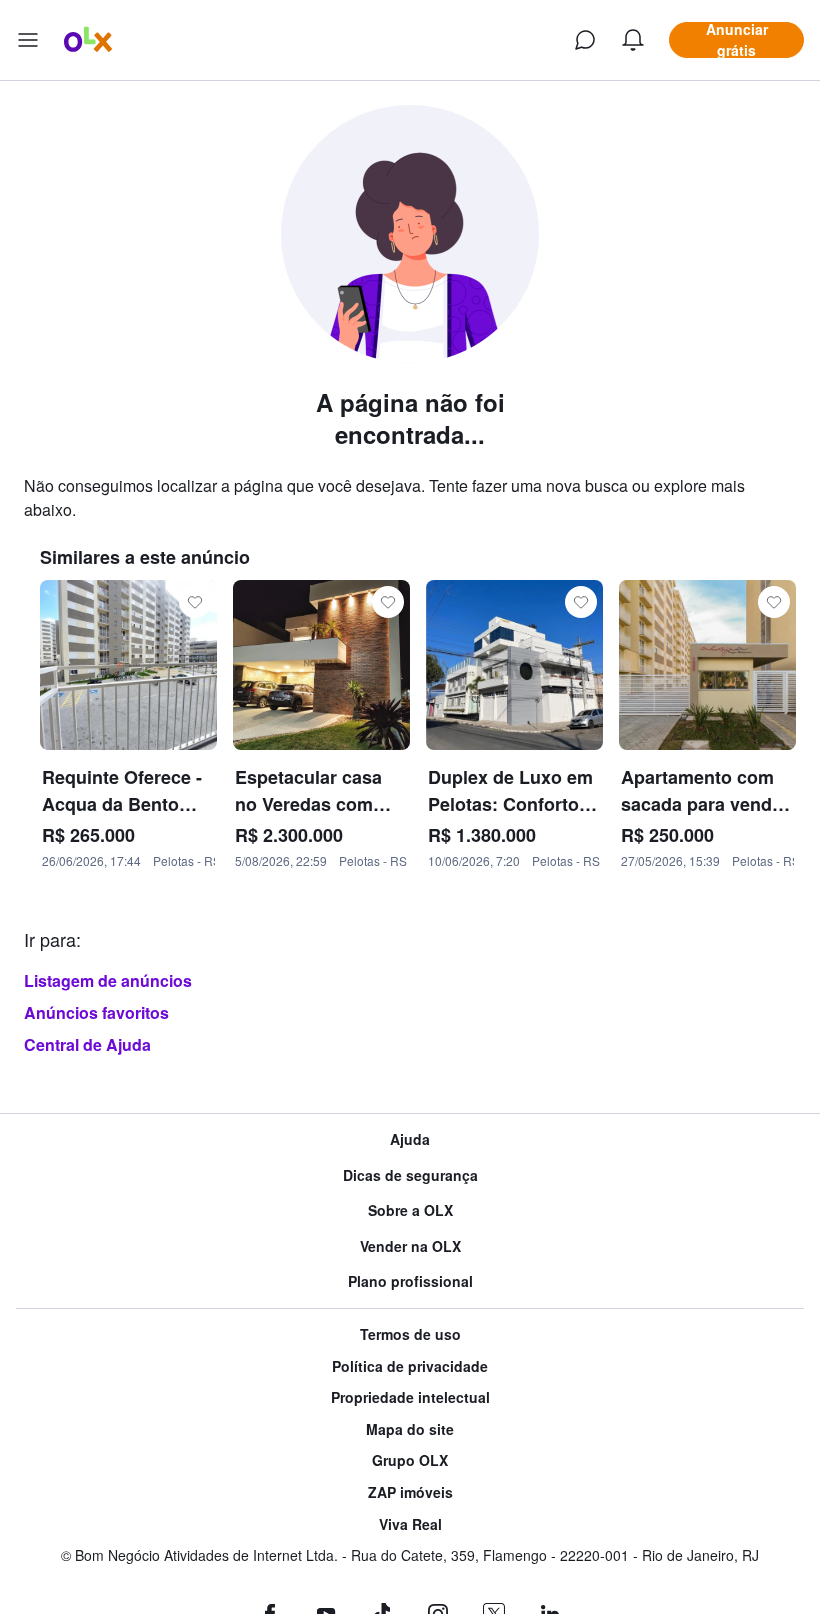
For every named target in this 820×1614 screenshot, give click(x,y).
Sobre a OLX (410, 1210)
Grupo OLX (410, 1460)
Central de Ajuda (87, 1044)
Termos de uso (410, 1334)
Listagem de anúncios (108, 980)
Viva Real (410, 1524)
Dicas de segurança (410, 1175)
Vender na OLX (410, 1246)
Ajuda (410, 1139)
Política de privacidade (410, 1366)
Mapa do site (410, 1429)
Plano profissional (410, 1281)
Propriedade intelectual (410, 1397)
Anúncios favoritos (96, 1012)
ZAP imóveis (410, 1492)
